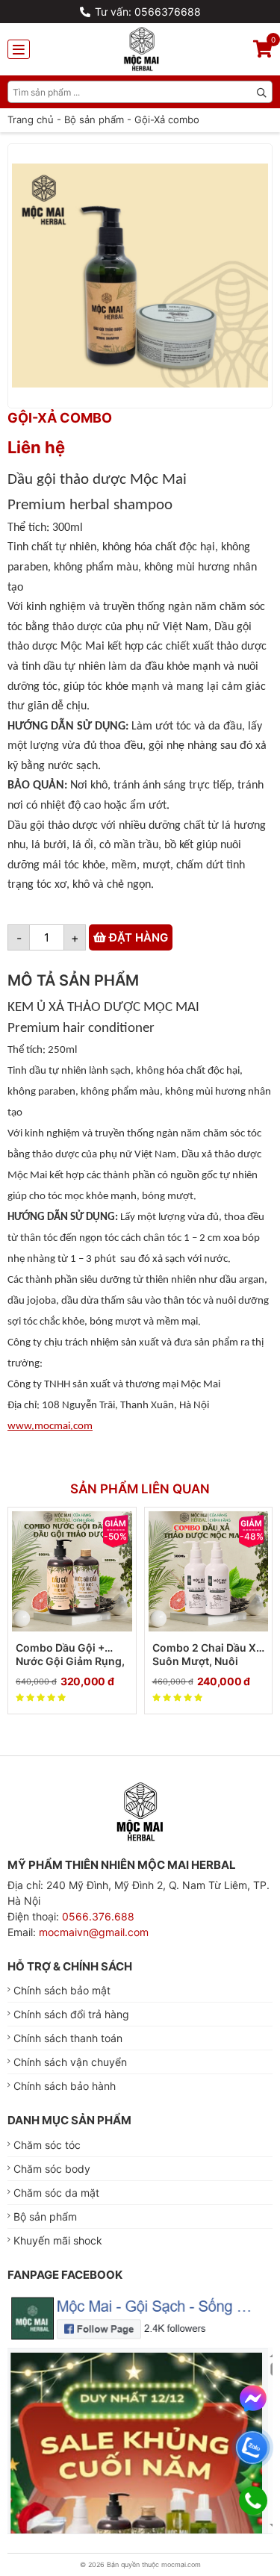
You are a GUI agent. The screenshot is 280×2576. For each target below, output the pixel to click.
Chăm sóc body (52, 2169)
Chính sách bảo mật (62, 1990)
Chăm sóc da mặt (56, 2193)
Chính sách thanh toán (68, 2038)
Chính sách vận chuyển (70, 2062)
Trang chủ (31, 119)
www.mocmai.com (50, 1427)
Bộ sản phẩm (94, 119)
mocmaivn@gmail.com (94, 1932)
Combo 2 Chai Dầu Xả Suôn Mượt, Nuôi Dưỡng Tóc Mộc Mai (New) (207, 1655)
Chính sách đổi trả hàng (71, 2014)
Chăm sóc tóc (47, 2145)
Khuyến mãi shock (58, 2240)
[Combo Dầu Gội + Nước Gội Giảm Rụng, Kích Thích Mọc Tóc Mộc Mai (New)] (72, 1571)
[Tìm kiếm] (261, 92)
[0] (263, 51)
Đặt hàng (137, 937)
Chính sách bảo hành (65, 2086)
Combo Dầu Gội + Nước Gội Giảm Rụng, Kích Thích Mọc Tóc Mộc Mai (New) (70, 1655)
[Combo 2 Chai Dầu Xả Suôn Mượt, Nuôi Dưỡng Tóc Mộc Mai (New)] (209, 1571)
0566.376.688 (98, 1916)
